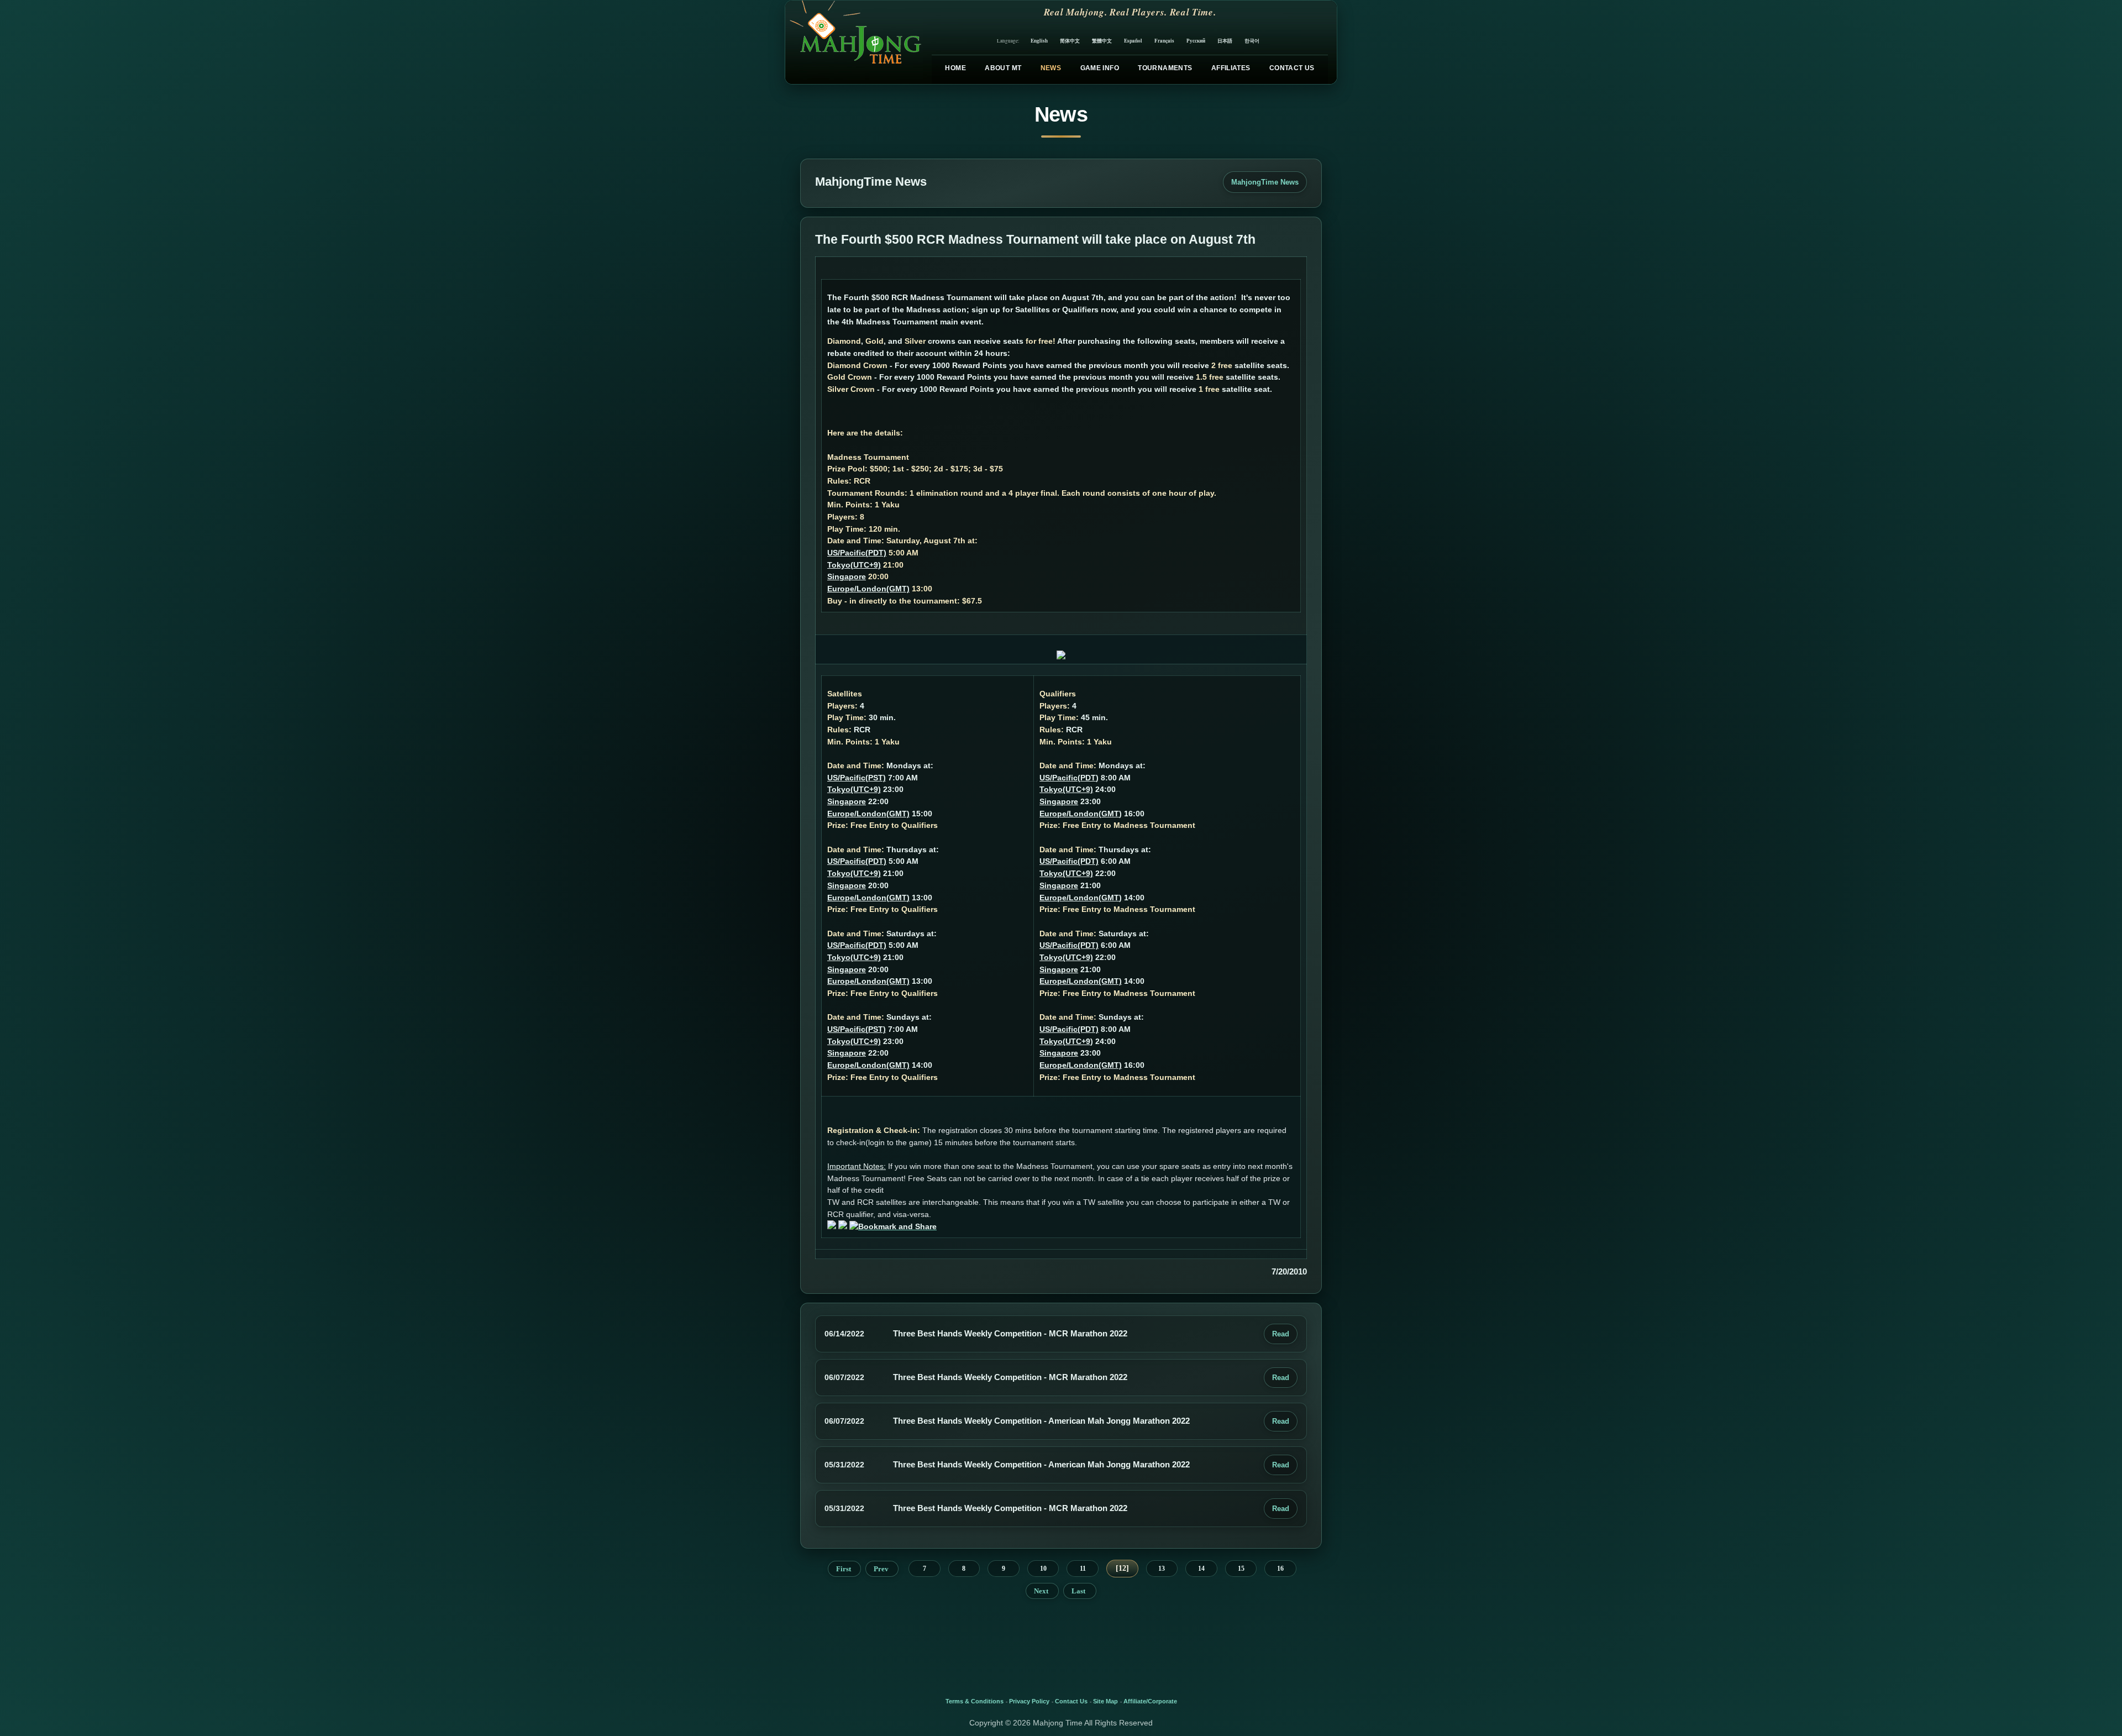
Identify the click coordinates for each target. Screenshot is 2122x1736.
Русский (1196, 41)
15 (1241, 1569)
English (1039, 41)
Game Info (1100, 68)
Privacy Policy (1029, 1701)
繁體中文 (1102, 41)
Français (1164, 41)
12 (1122, 1568)
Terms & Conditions (975, 1701)
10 (1043, 1569)
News (1051, 68)
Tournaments (1165, 68)
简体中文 (1070, 41)
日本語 (1225, 41)
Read (1281, 1334)
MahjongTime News (1265, 182)
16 (1280, 1569)
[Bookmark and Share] (893, 1226)
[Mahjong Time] (854, 42)
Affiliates (1231, 68)
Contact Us (1292, 68)
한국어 (1252, 41)
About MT (1003, 68)
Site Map (1105, 1701)
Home (955, 68)
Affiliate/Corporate (1150, 1701)
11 (1083, 1569)
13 (1162, 1569)
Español (1133, 41)
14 (1201, 1569)
